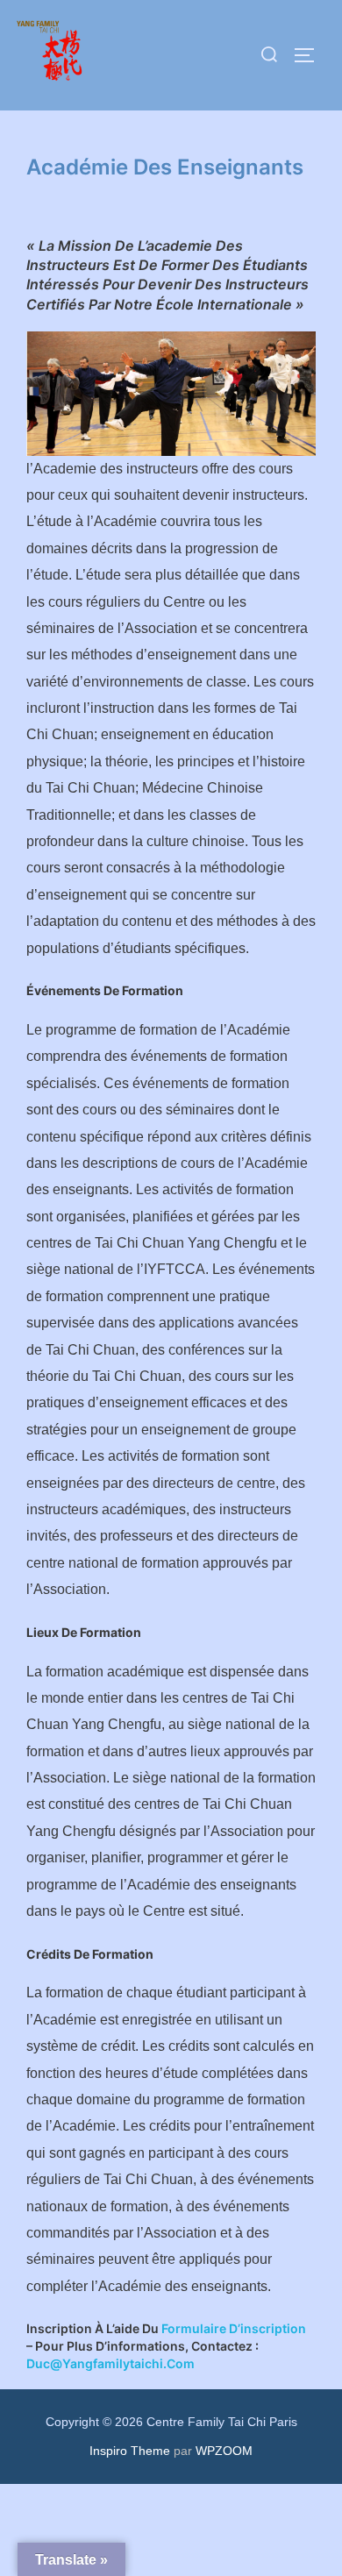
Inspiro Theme (130, 2451)
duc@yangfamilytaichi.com (110, 2363)
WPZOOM (224, 2451)
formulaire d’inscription (234, 2328)
